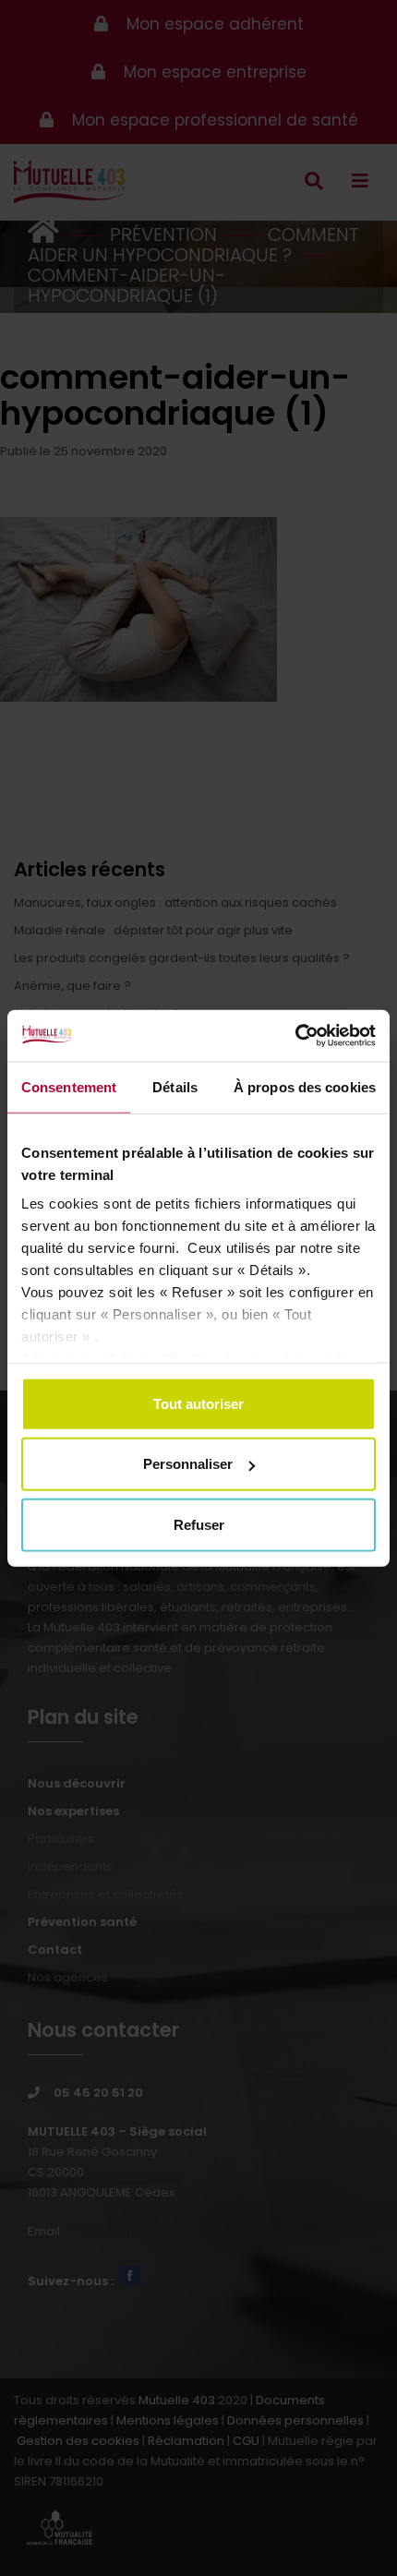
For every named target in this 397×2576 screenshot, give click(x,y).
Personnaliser (188, 1464)
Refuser (199, 1524)
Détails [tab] (175, 1086)
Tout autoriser (198, 1403)
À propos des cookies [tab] (305, 1086)
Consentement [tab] (69, 1086)
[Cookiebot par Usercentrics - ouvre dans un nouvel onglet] (295, 1036)
